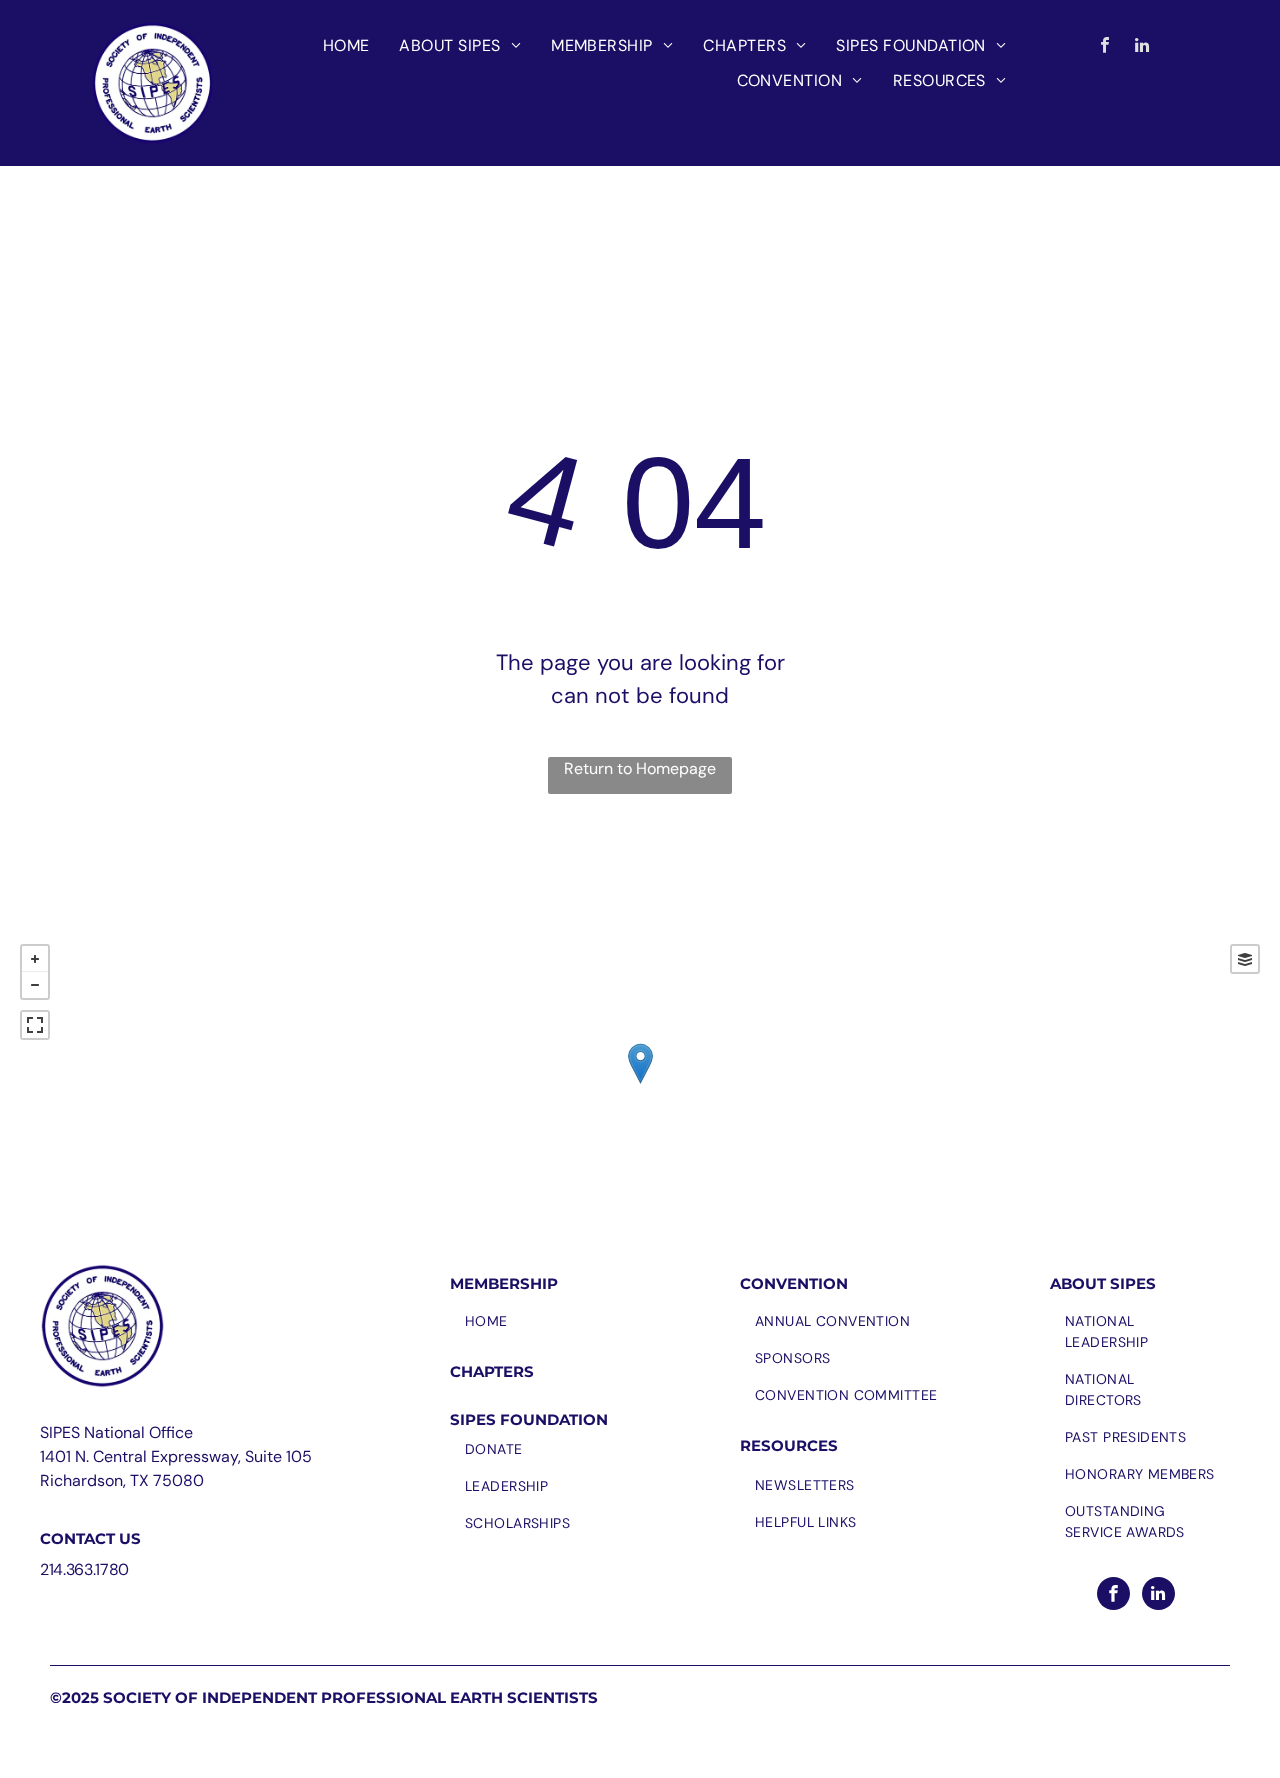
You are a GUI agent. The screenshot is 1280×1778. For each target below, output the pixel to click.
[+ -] (640, 1084)
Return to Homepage (640, 768)
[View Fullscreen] (35, 1025)
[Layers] (1245, 959)
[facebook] (1105, 48)
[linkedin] (1142, 48)
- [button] (35, 985)
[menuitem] (346, 46)
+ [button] (35, 959)
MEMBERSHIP (504, 1283)
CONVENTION (794, 1283)
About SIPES (1103, 1283)
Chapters (492, 1371)
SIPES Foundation (529, 1419)
